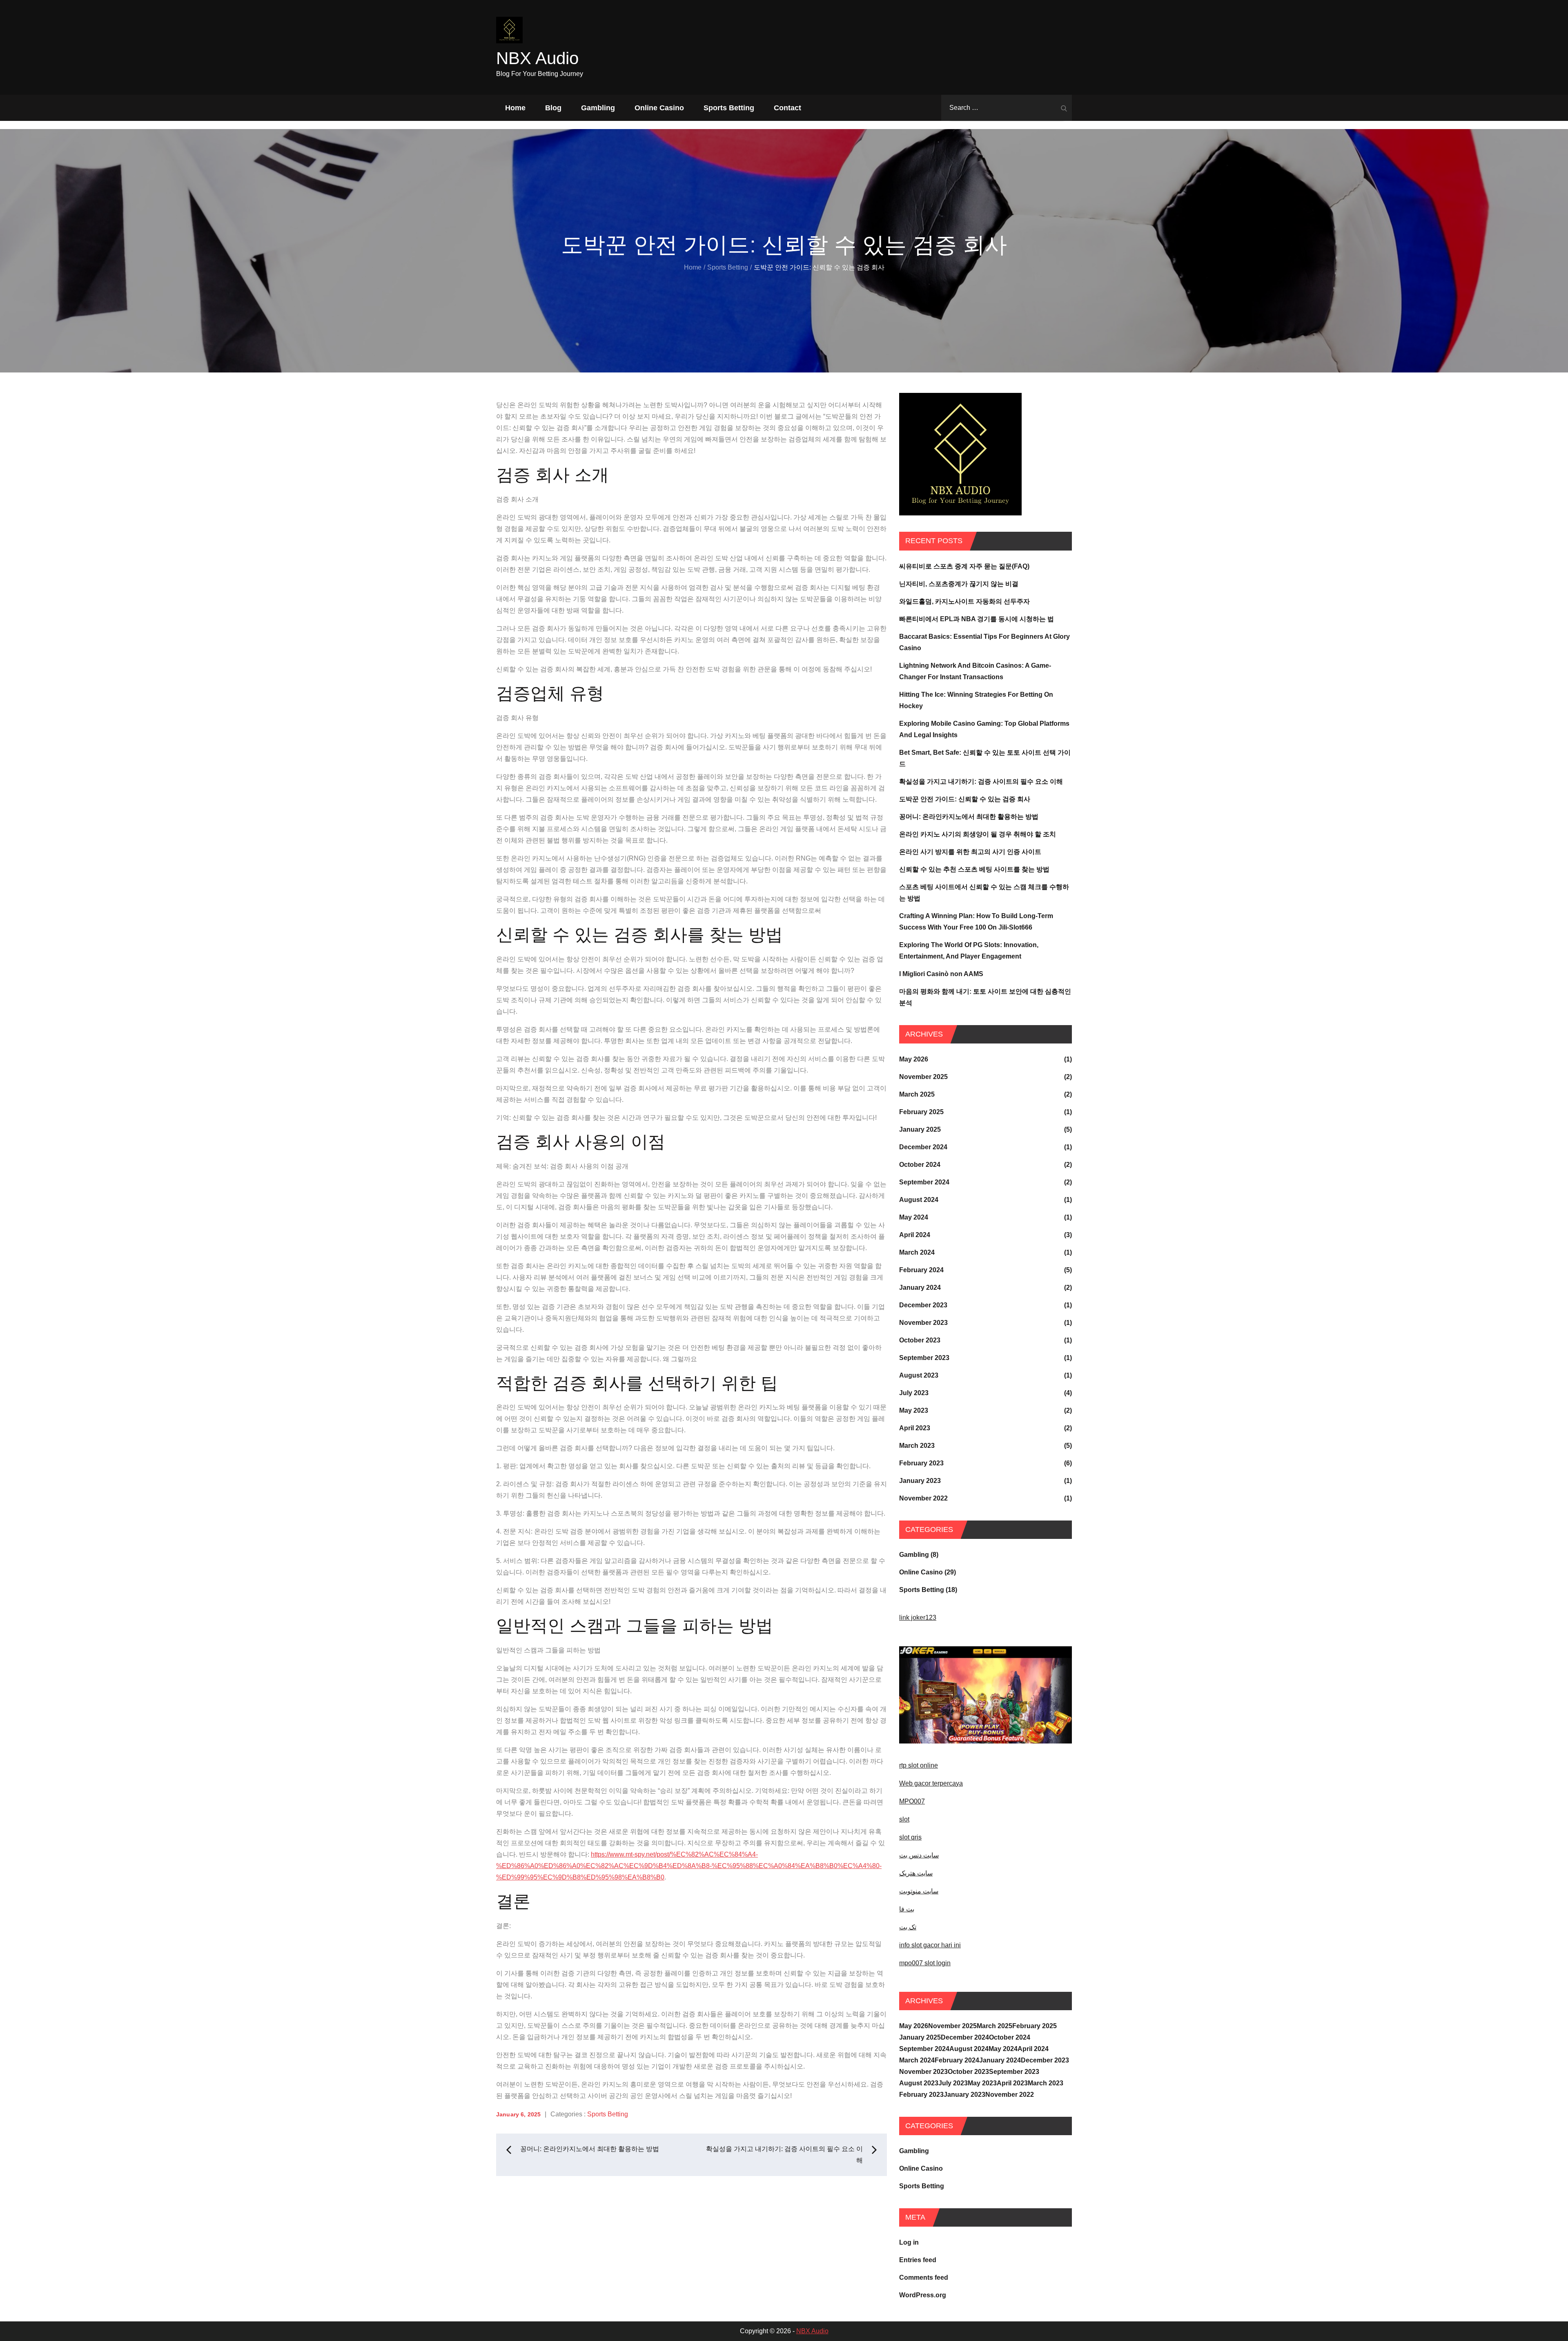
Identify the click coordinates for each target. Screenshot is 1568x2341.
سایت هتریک (916, 1873)
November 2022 (923, 1498)
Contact (787, 108)
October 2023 (920, 1340)
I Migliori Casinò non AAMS (941, 974)
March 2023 (917, 1446)
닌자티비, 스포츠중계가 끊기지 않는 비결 (959, 584)
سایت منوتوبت (919, 1891)
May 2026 (914, 1059)
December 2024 (923, 1147)
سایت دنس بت (919, 1855)
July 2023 (914, 1393)
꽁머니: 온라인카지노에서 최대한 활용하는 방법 (969, 817)
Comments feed (924, 2277)
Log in (909, 2242)
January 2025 (920, 1129)
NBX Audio (537, 58)
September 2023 (924, 1358)
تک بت (908, 1927)
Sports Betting (729, 108)
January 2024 (920, 1288)
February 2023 (921, 1463)
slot (904, 1819)
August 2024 (919, 1200)
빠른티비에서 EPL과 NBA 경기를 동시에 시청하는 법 (977, 619)
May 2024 (914, 1217)
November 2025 (923, 1077)
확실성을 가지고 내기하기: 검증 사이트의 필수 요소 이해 (981, 781)
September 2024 (924, 1182)
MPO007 (912, 1801)
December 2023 (923, 1305)
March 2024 (917, 1252)
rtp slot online (919, 1765)
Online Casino (659, 108)
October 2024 (920, 1165)
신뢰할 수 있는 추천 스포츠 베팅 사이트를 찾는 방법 (974, 869)
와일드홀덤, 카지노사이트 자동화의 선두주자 (964, 601)
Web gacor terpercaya (931, 1783)
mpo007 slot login (925, 1963)
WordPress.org (923, 2295)
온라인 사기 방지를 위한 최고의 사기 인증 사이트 (970, 852)
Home (515, 108)
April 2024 (915, 1235)
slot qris (910, 1837)
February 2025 (921, 1112)
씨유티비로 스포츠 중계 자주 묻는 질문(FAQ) (964, 566)
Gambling (598, 108)
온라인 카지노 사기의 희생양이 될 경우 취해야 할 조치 (978, 834)
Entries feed (918, 2260)
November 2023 (923, 1323)
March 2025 (917, 1094)
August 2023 (919, 1375)
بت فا (907, 1909)
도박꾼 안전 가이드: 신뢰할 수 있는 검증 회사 (965, 799)
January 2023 (920, 1481)
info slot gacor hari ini (930, 1945)
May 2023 (914, 1410)
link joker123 (918, 1618)
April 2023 (915, 1428)
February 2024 (921, 1270)
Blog (553, 108)
